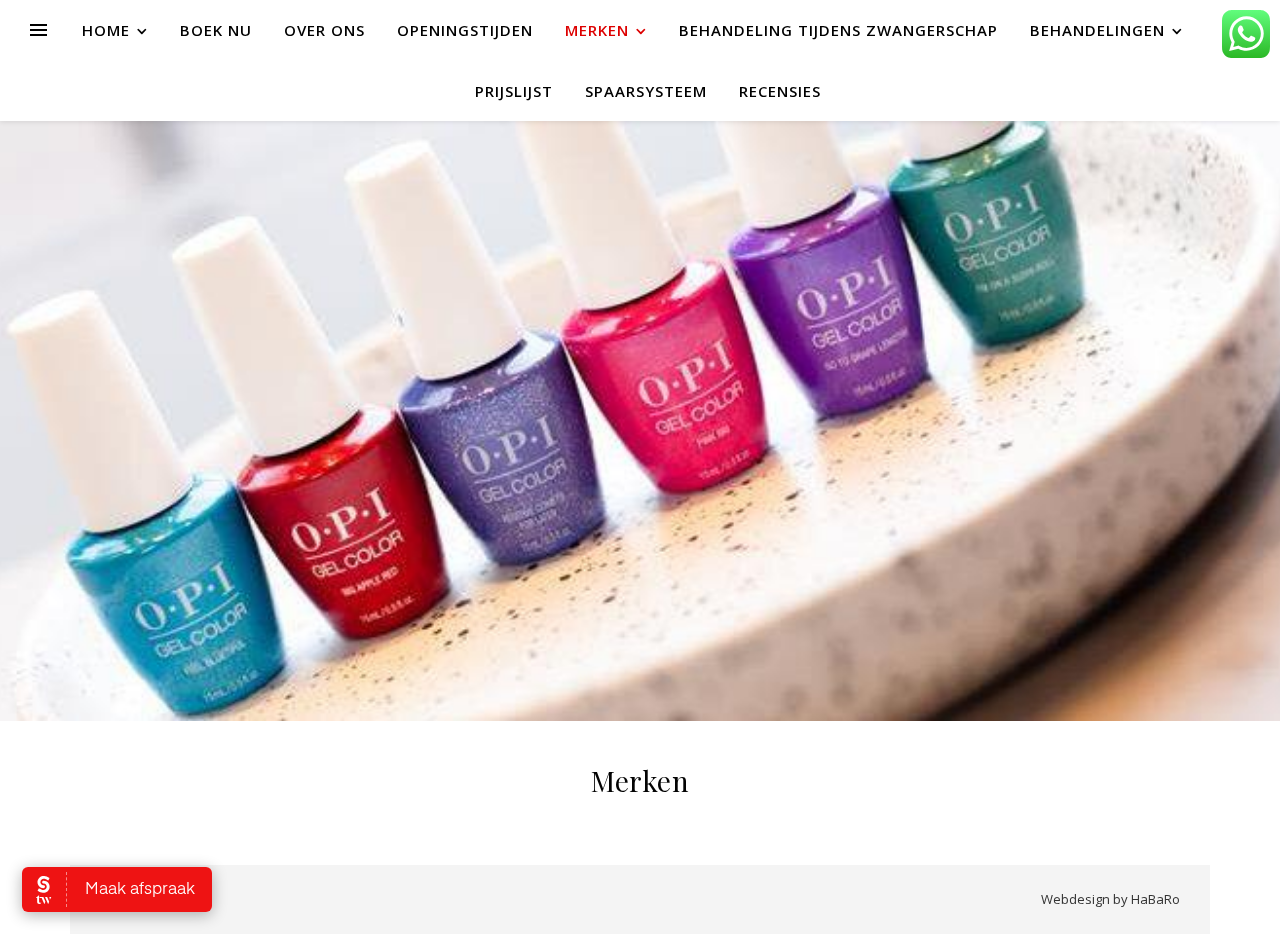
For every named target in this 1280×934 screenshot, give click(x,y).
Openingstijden (465, 30)
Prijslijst (514, 91)
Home (106, 30)
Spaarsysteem (646, 91)
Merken (597, 30)
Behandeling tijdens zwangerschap (838, 30)
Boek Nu (216, 30)
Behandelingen (1097, 30)
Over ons (324, 30)
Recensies (780, 91)
